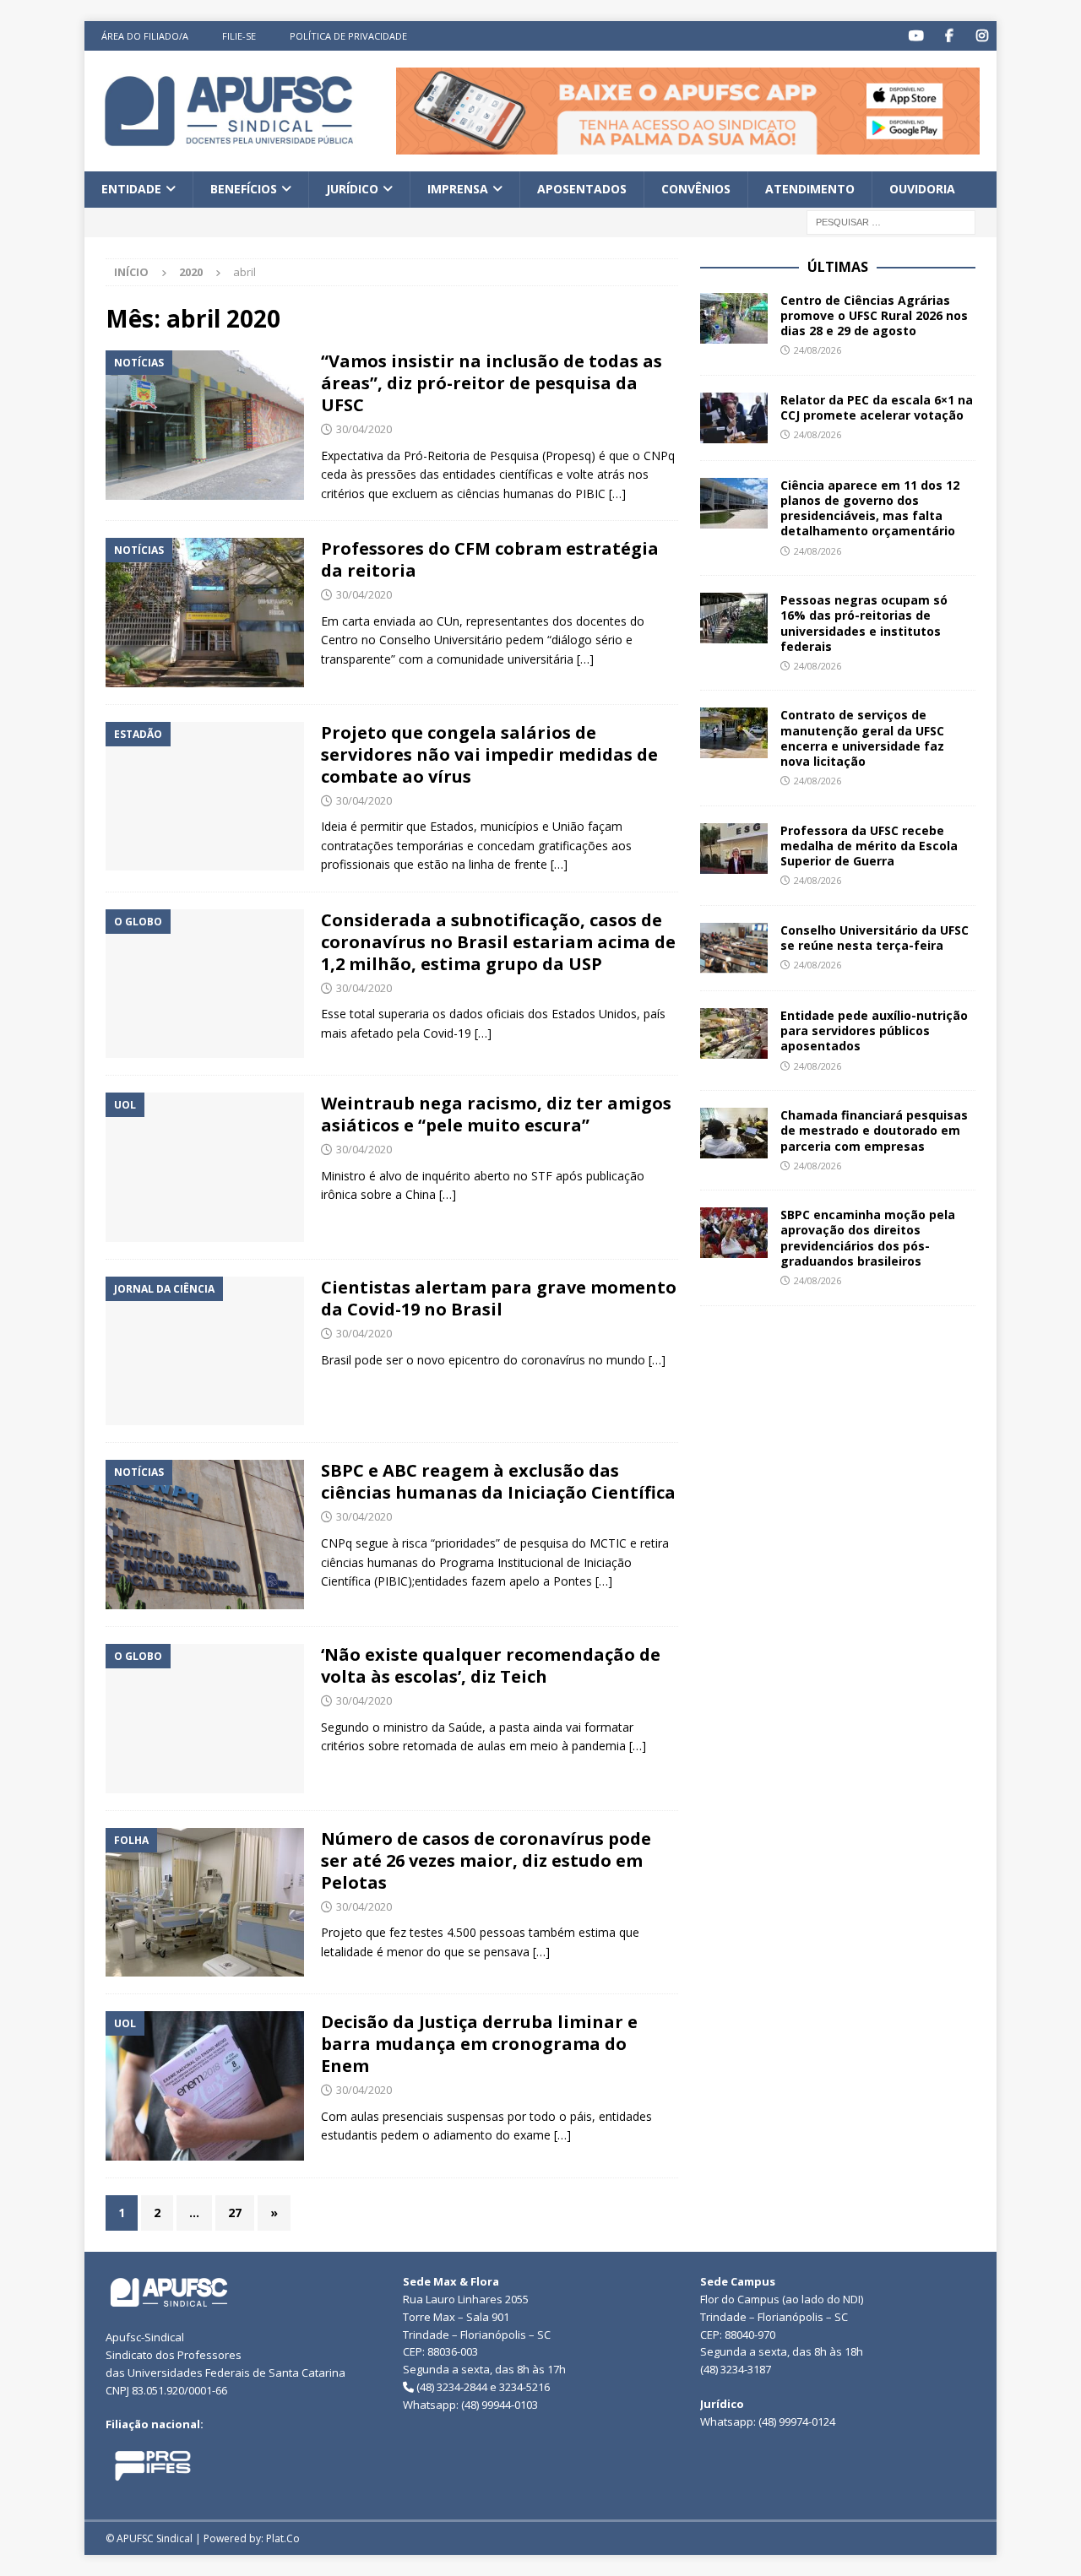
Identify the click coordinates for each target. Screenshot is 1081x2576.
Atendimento (810, 189)
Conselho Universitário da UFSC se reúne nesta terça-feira (875, 938)
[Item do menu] (916, 36)
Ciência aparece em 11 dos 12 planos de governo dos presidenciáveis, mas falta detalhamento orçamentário (870, 508)
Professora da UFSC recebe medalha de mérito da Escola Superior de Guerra (869, 846)
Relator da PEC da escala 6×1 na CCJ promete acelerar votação (877, 407)
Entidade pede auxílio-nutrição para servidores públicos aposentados (874, 1030)
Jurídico (352, 189)
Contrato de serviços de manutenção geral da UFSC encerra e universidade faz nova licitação (862, 738)
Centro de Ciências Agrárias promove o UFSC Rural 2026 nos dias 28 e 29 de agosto (874, 315)
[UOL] (205, 1167)
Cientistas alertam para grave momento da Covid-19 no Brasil (499, 1298)
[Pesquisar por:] (891, 221)
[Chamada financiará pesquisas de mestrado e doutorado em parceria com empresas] (734, 1133)
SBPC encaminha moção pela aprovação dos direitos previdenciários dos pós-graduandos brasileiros (868, 1238)
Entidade (131, 189)
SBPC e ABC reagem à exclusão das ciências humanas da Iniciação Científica (498, 1481)
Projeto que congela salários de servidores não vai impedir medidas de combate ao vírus (489, 754)
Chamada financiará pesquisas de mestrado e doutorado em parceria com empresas (874, 1130)
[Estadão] (205, 797)
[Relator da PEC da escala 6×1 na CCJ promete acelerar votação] (734, 418)
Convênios (696, 189)
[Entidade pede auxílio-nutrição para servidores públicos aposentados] (734, 1033)
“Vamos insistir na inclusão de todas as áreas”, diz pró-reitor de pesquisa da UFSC (492, 383)
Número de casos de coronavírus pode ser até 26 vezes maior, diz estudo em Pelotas (486, 1860)
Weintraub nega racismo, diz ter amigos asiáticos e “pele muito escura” (496, 1114)
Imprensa (458, 189)
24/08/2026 (818, 350)
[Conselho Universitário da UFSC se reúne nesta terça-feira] (734, 948)
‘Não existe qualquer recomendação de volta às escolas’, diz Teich (491, 1665)
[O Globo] (205, 984)
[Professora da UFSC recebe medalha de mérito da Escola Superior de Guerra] (734, 849)
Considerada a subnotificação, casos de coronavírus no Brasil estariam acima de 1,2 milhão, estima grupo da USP (498, 942)
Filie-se (239, 36)
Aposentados (582, 189)
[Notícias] (205, 425)
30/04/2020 (364, 429)
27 (235, 2213)
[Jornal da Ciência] (205, 1351)
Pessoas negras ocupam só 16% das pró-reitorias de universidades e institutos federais (864, 623)
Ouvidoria (922, 189)
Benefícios (244, 189)
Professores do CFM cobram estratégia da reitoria (490, 559)
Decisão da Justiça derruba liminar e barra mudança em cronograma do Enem (479, 2044)
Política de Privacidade (348, 36)
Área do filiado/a (145, 36)
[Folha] (205, 1903)
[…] (617, 494)
